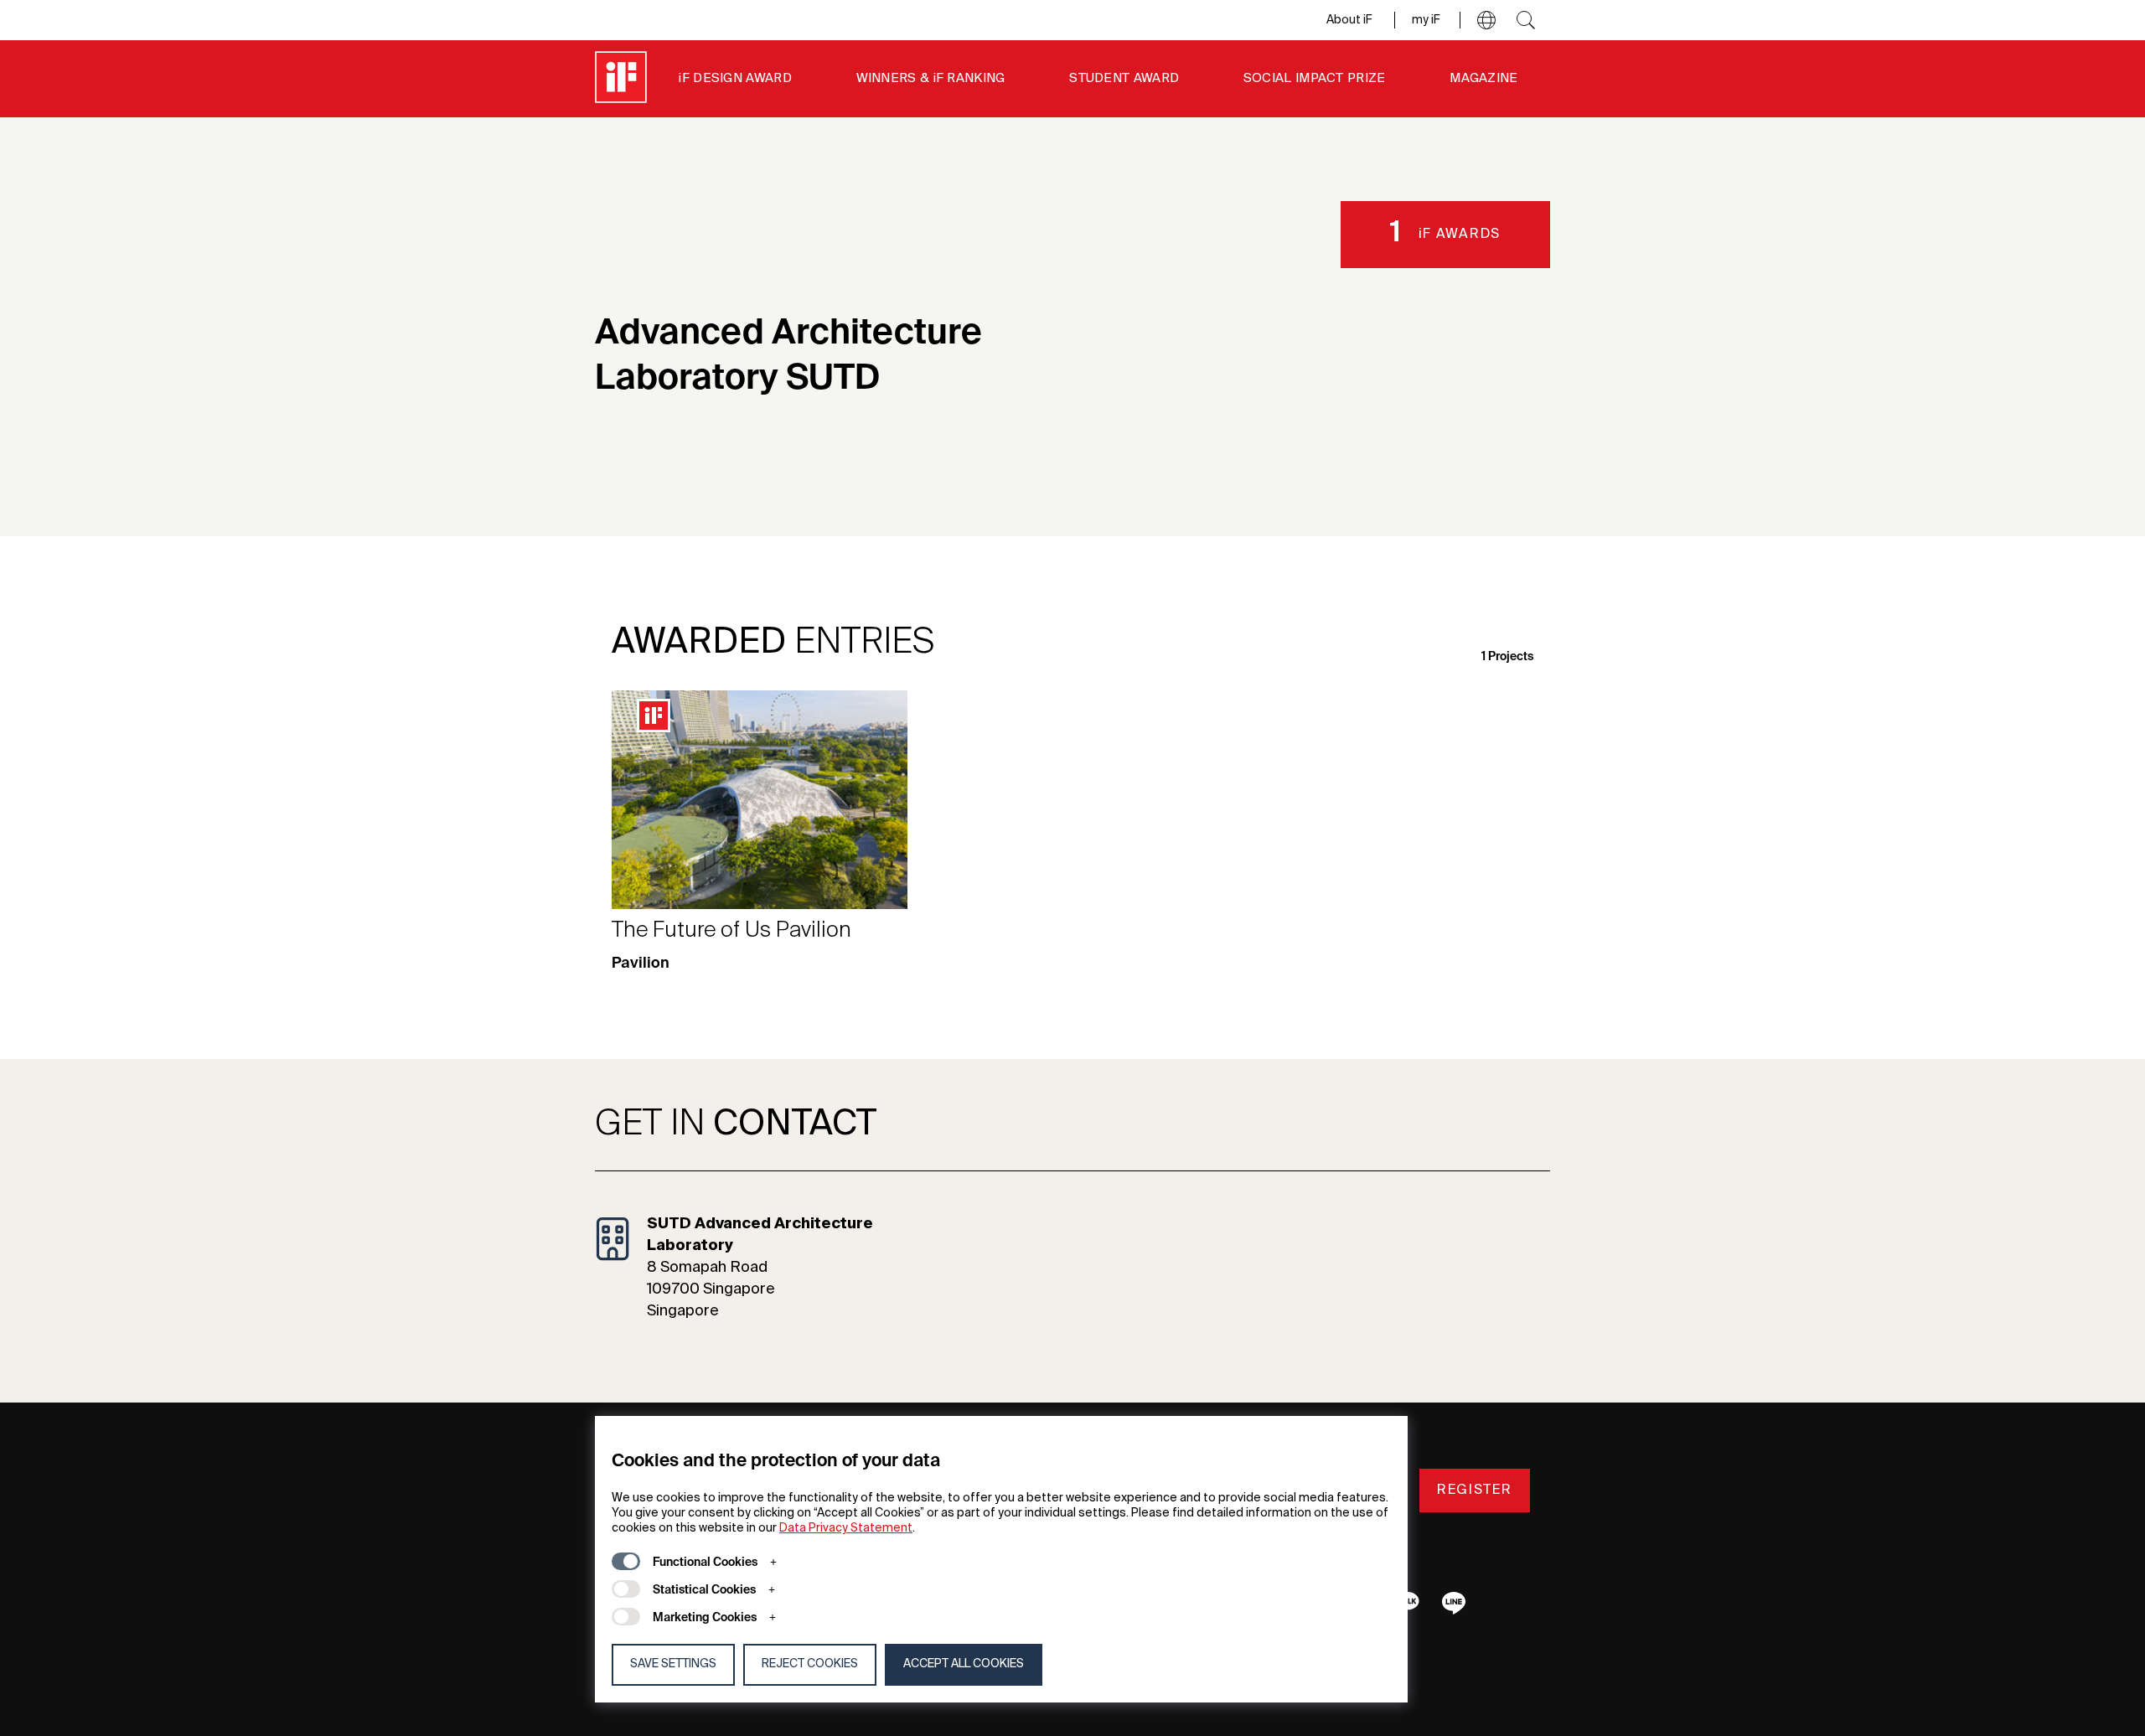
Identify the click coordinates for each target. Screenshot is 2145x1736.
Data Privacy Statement (846, 1528)
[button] (1486, 20)
